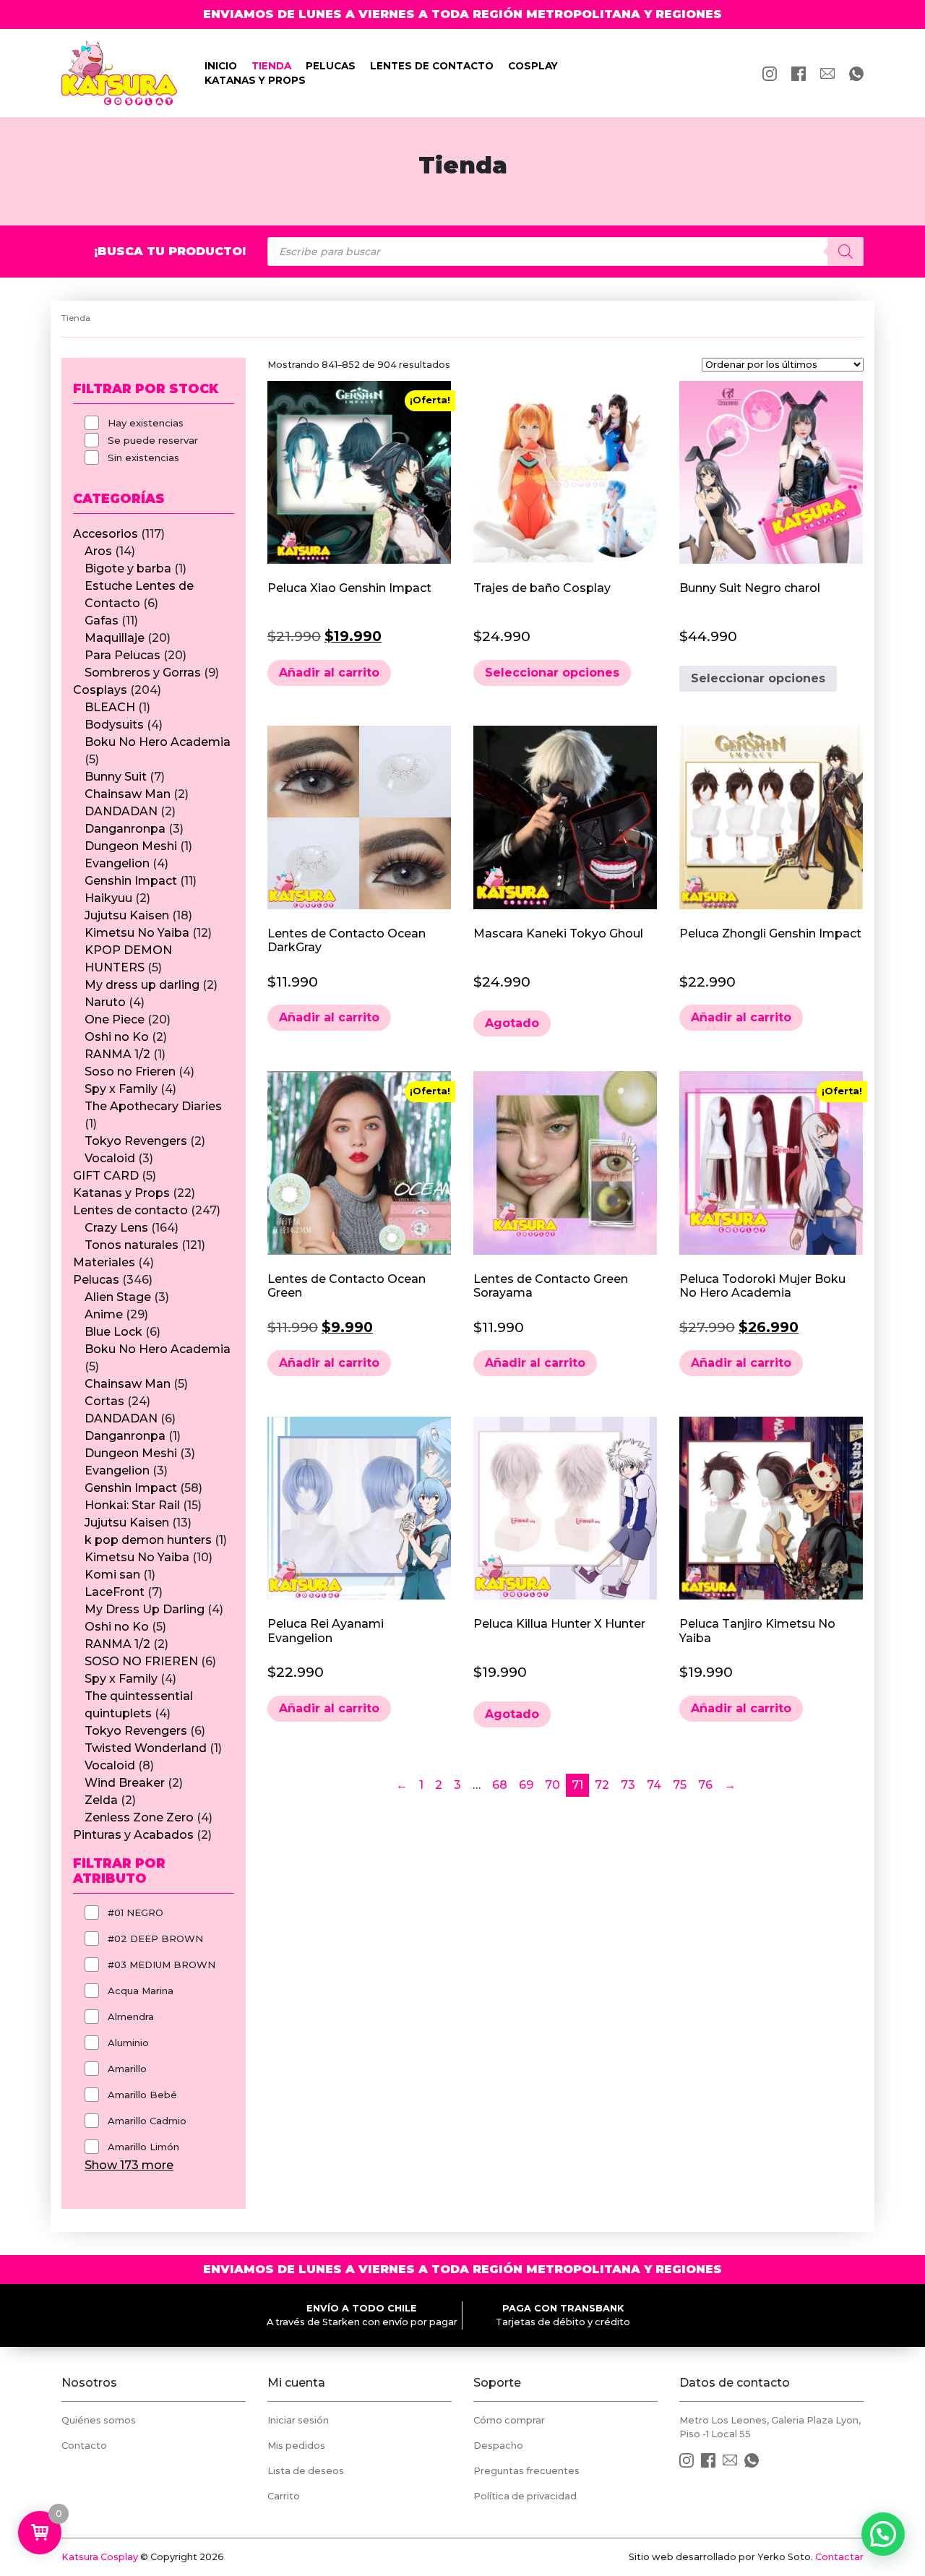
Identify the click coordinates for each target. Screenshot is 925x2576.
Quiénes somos (99, 2420)
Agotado (512, 1023)
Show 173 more (129, 2165)
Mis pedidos (296, 2446)
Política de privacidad (525, 2496)
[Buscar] (846, 252)
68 (500, 1785)
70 (552, 1785)
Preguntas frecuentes (526, 2471)
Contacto (84, 2446)
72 (602, 1785)
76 (705, 1785)
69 (526, 1785)
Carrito (284, 2496)
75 (680, 1785)
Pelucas (331, 66)
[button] (883, 2534)
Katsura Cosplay (100, 2557)
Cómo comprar (509, 2420)
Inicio (221, 66)
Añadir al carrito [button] (329, 673)
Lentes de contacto (432, 66)
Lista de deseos (306, 2471)
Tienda (271, 66)
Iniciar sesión (298, 2420)
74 (654, 1785)
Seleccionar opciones (552, 673)
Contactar (839, 2557)
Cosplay (533, 66)
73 (628, 1785)
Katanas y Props (255, 80)
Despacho (498, 2446)
